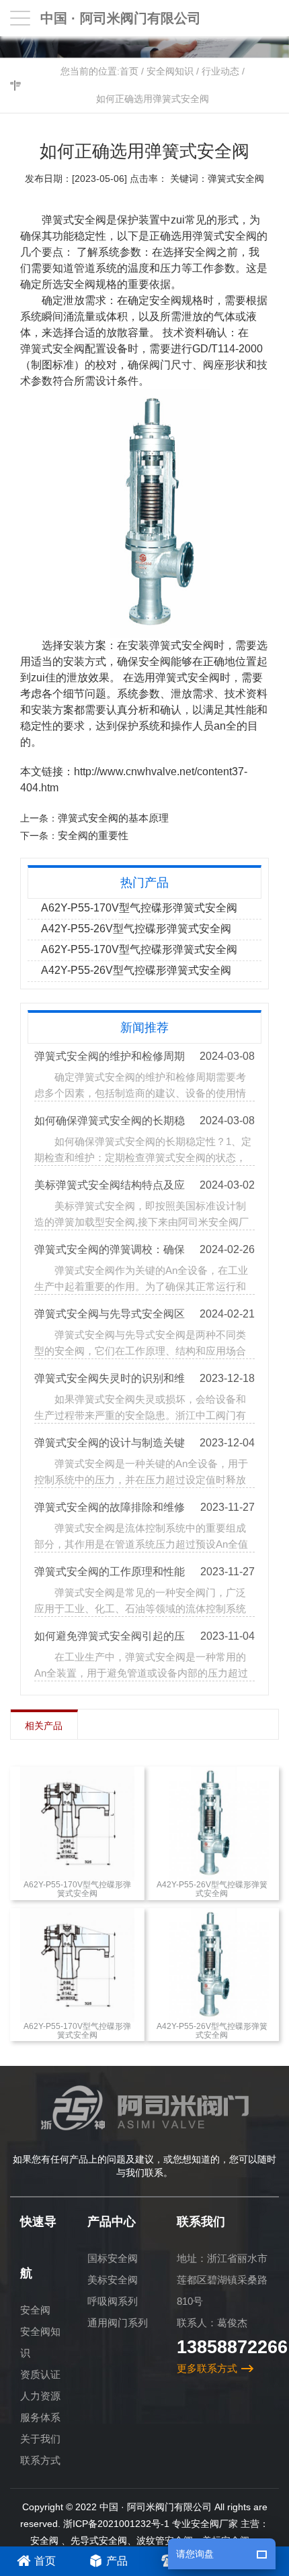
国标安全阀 (113, 2258)
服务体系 (40, 2417)
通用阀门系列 (118, 2323)
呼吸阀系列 (113, 2301)
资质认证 (40, 2374)
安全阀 (35, 2310)
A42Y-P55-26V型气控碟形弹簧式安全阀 (136, 929)
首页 (129, 71)
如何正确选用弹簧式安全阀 (153, 99)
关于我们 (40, 2439)
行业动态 (220, 71)
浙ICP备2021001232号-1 (116, 2524)
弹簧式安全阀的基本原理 (113, 818)
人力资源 (40, 2396)
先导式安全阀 (99, 2540)
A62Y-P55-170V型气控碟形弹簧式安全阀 (139, 908)
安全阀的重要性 (93, 835)
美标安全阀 (113, 2280)
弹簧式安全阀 (52, 349)
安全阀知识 (170, 71)
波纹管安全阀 (165, 2540)
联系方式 (40, 2460)
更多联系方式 (207, 2368)
